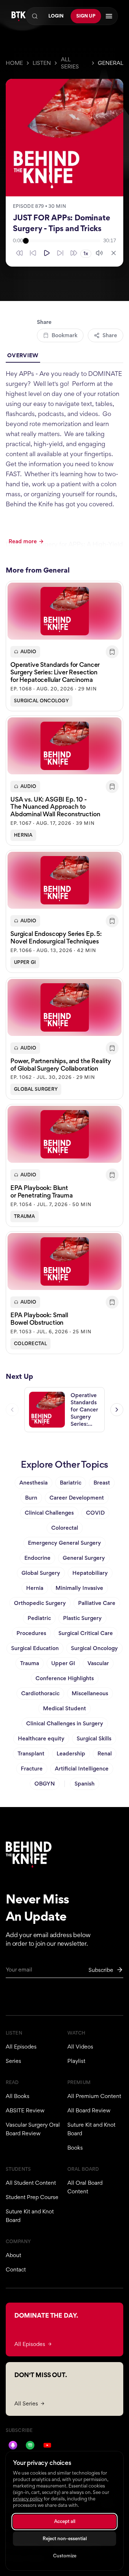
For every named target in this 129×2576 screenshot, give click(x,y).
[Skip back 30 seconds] (19, 253)
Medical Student (64, 1708)
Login (56, 16)
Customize (65, 2556)
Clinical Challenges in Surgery (65, 1723)
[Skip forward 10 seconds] (60, 253)
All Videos (80, 2047)
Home (14, 63)
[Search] (35, 16)
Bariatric (71, 1483)
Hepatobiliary (90, 1573)
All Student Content (31, 2183)
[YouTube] (47, 2445)
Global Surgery (36, 1089)
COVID (95, 1513)
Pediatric (39, 1618)
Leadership (71, 1753)
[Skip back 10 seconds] (33, 253)
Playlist (76, 2061)
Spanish (85, 1784)
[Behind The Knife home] (19, 16)
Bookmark (64, 335)
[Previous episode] (12, 1410)
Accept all (65, 2521)
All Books (18, 2096)
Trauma (25, 1216)
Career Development (77, 1498)
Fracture (32, 1769)
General (111, 63)
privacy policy (28, 2499)
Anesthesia (34, 1483)
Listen (42, 63)
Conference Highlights (65, 1678)
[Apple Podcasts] (13, 2445)
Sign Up (86, 16)
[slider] (63, 241)
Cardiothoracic (40, 1693)
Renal (105, 1753)
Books (75, 2148)
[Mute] (99, 253)
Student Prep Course (32, 2197)
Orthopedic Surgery (40, 1603)
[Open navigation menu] (109, 16)
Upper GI (25, 962)
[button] (64, 646)
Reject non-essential (65, 2539)
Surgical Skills (94, 1738)
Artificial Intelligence (82, 1769)
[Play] (47, 253)
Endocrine (37, 1558)
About (13, 2255)
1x (86, 254)
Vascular (98, 1663)
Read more (23, 541)
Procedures (31, 1633)
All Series (70, 63)
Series (13, 2061)
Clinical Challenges (49, 1513)
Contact (16, 2269)
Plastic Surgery (82, 1618)
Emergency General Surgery (64, 1543)
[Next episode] (117, 1410)
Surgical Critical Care (86, 1633)
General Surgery (84, 1558)
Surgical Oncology (41, 701)
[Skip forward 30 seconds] (74, 253)
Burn (31, 1498)
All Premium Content (94, 2096)
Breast (102, 1483)
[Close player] (114, 253)
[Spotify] (30, 2445)
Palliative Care (97, 1603)
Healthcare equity (41, 1738)
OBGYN (45, 1784)
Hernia (23, 835)
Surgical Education (35, 1648)
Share (110, 335)
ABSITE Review (25, 2110)
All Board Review (89, 2110)
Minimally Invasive (79, 1588)
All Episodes (21, 2047)
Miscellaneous (90, 1693)
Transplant (31, 1753)
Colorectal (30, 1344)
